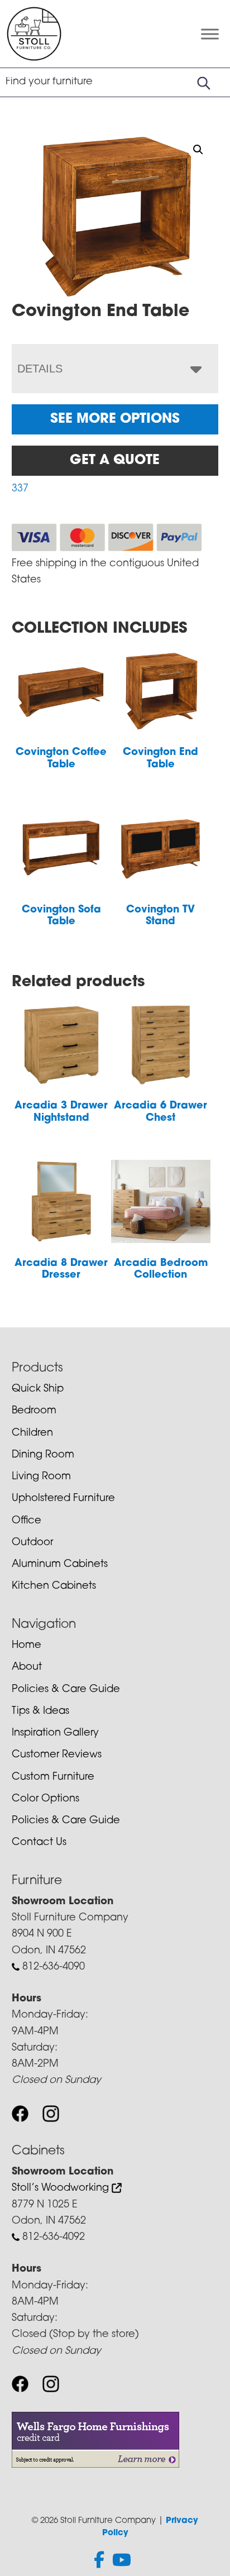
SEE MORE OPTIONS (115, 419)
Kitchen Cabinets (54, 1586)
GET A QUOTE (115, 461)
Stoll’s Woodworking (62, 2188)
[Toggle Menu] (210, 34)
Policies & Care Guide (66, 1690)
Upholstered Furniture (63, 1499)
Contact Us (39, 1843)
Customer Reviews (57, 1755)
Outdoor (32, 1543)
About (27, 1667)
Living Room (41, 1477)
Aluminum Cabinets (60, 1565)
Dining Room (43, 1455)
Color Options (45, 1799)
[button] (198, 150)
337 (20, 489)
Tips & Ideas (40, 1712)
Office (27, 1521)
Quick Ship (38, 1389)
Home (27, 1646)
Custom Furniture (53, 1777)
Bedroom (34, 1411)
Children (32, 1433)
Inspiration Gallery (55, 1733)
